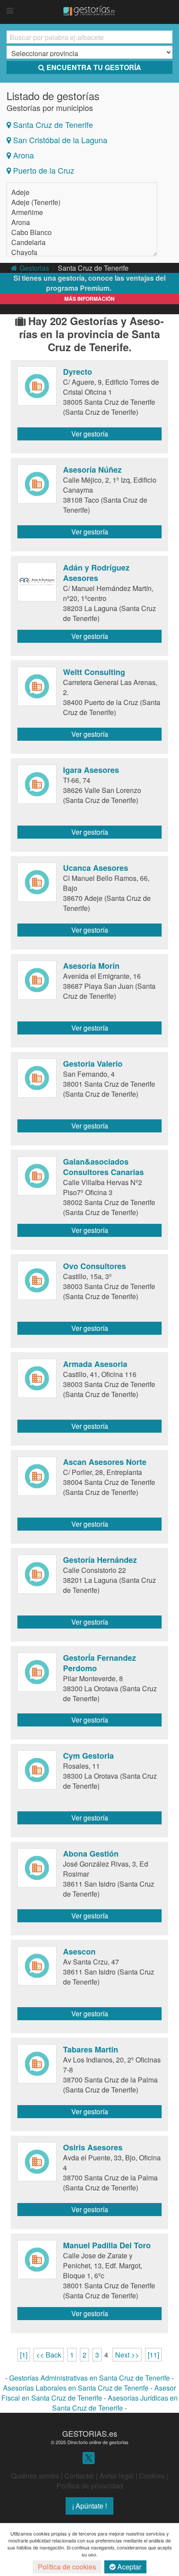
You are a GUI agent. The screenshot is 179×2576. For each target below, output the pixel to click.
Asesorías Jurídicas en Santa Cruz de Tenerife (115, 2403)
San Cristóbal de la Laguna (60, 140)
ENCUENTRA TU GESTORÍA (94, 67)
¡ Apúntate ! (89, 2506)
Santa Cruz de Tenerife (53, 124)
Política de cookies (67, 2567)
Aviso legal (117, 2476)
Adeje (20, 192)
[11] (153, 2355)
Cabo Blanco (31, 232)
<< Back (49, 2355)
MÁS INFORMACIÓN (89, 299)
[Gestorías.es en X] (89, 2457)
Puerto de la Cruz (44, 170)
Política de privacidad (90, 2486)
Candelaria (28, 242)
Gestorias (34, 268)
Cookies (152, 2476)
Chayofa (24, 252)
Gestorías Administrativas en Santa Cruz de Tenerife (89, 2378)
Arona (23, 155)
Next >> (127, 2355)
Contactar (79, 2476)
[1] (24, 2355)
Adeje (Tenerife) (36, 202)
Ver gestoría (90, 434)
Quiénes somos (35, 2476)
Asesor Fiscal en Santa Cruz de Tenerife (89, 2393)
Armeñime (27, 212)
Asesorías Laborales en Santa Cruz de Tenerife (76, 2388)
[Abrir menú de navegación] (10, 11)
